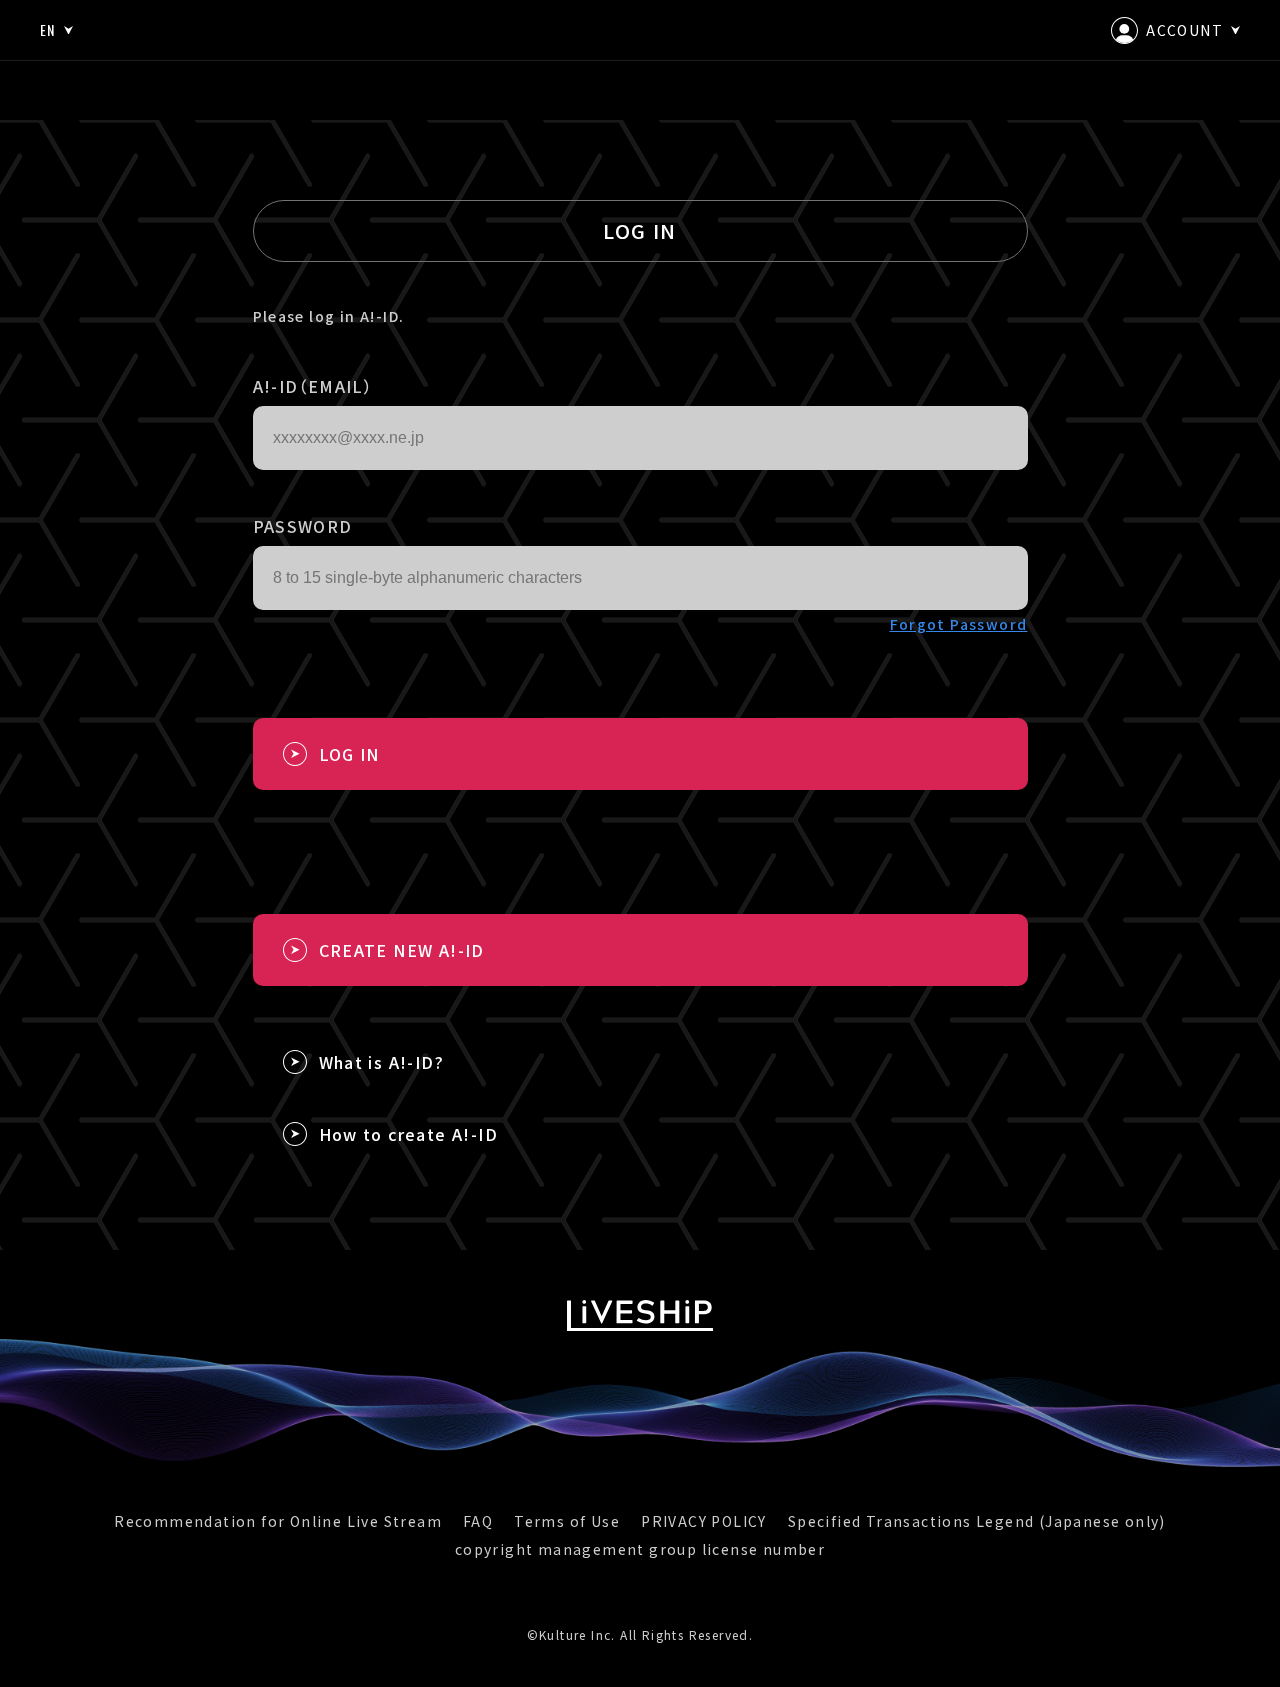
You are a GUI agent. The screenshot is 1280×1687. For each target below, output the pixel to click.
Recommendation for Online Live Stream (278, 1521)
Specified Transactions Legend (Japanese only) (977, 1521)
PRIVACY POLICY (704, 1521)
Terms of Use (567, 1521)
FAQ (478, 1521)
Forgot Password (959, 624)
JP (48, 88)
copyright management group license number (640, 1549)
